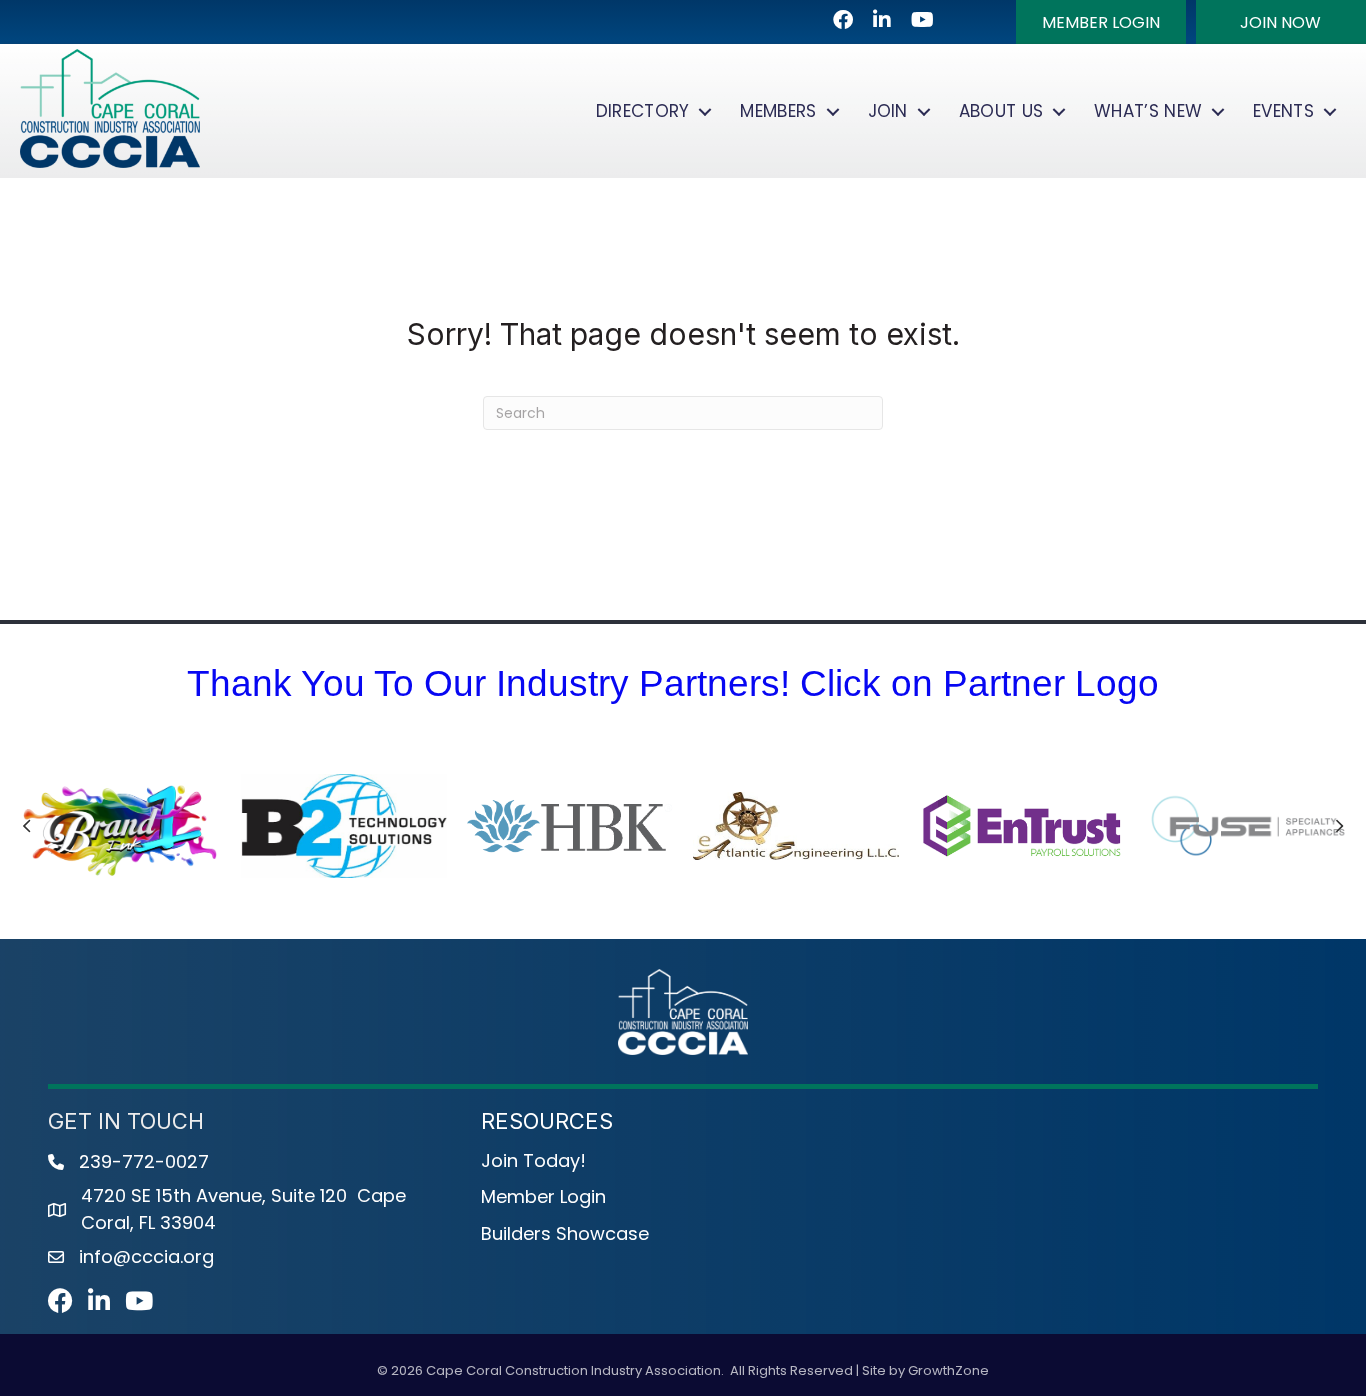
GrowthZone (948, 1370)
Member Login (543, 1196)
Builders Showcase (565, 1233)
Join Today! (533, 1160)
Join (888, 111)
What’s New (1148, 111)
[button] (1101, 22)
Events (1283, 111)
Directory (643, 111)
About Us (1001, 111)
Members (778, 111)
